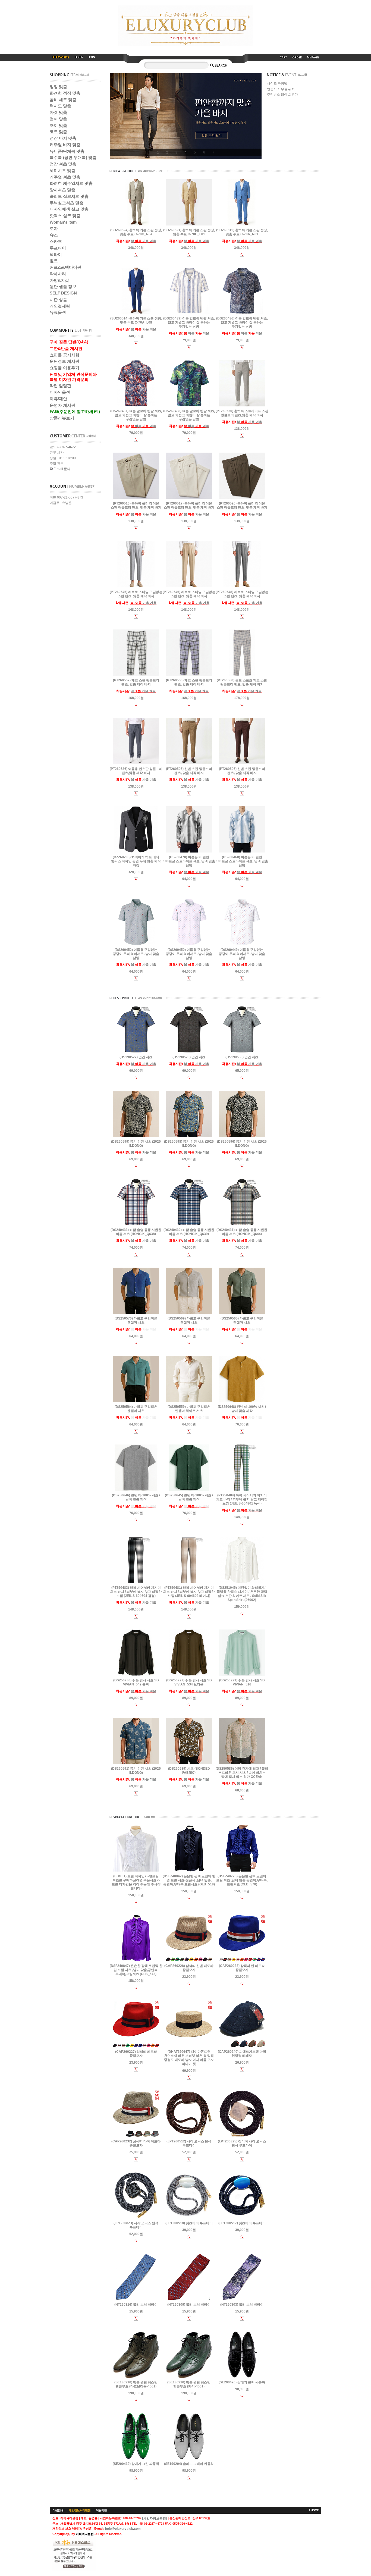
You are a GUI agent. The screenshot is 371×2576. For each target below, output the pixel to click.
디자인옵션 (60, 392)
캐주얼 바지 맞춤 (65, 145)
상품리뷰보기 (62, 418)
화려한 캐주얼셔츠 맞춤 (71, 183)
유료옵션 (58, 312)
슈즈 (54, 235)
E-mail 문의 (62, 469)
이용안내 (58, 2510)
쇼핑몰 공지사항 (65, 355)
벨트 (54, 261)
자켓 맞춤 (58, 112)
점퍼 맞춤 (58, 119)
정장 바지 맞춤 (63, 138)
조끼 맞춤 (58, 125)
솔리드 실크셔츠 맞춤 (69, 196)
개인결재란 (60, 306)
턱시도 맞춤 (60, 106)
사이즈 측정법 (277, 84)
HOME (315, 2510)
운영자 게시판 (62, 405)
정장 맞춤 (58, 87)
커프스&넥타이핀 (65, 267)
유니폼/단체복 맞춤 (67, 151)
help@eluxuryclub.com (123, 2529)
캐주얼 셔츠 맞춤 (65, 177)
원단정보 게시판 (65, 361)
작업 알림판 (60, 386)
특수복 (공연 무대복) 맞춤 (73, 157)
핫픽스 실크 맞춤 (65, 216)
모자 (54, 229)
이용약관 (101, 2510)
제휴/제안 (58, 399)
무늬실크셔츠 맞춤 (67, 203)
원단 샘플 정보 (63, 286)
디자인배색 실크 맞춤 (69, 209)
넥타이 (56, 254)
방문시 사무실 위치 (281, 89)
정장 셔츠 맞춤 (63, 164)
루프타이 (58, 248)
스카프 (56, 241)
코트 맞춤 (58, 132)
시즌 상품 (58, 300)
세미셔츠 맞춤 (62, 170)
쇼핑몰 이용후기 (65, 368)
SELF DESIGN (63, 293)
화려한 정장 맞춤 (65, 93)
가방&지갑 (59, 280)
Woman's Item (63, 222)
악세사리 (58, 274)
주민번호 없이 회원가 (282, 95)
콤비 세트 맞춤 (63, 100)
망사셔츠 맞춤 (62, 190)
